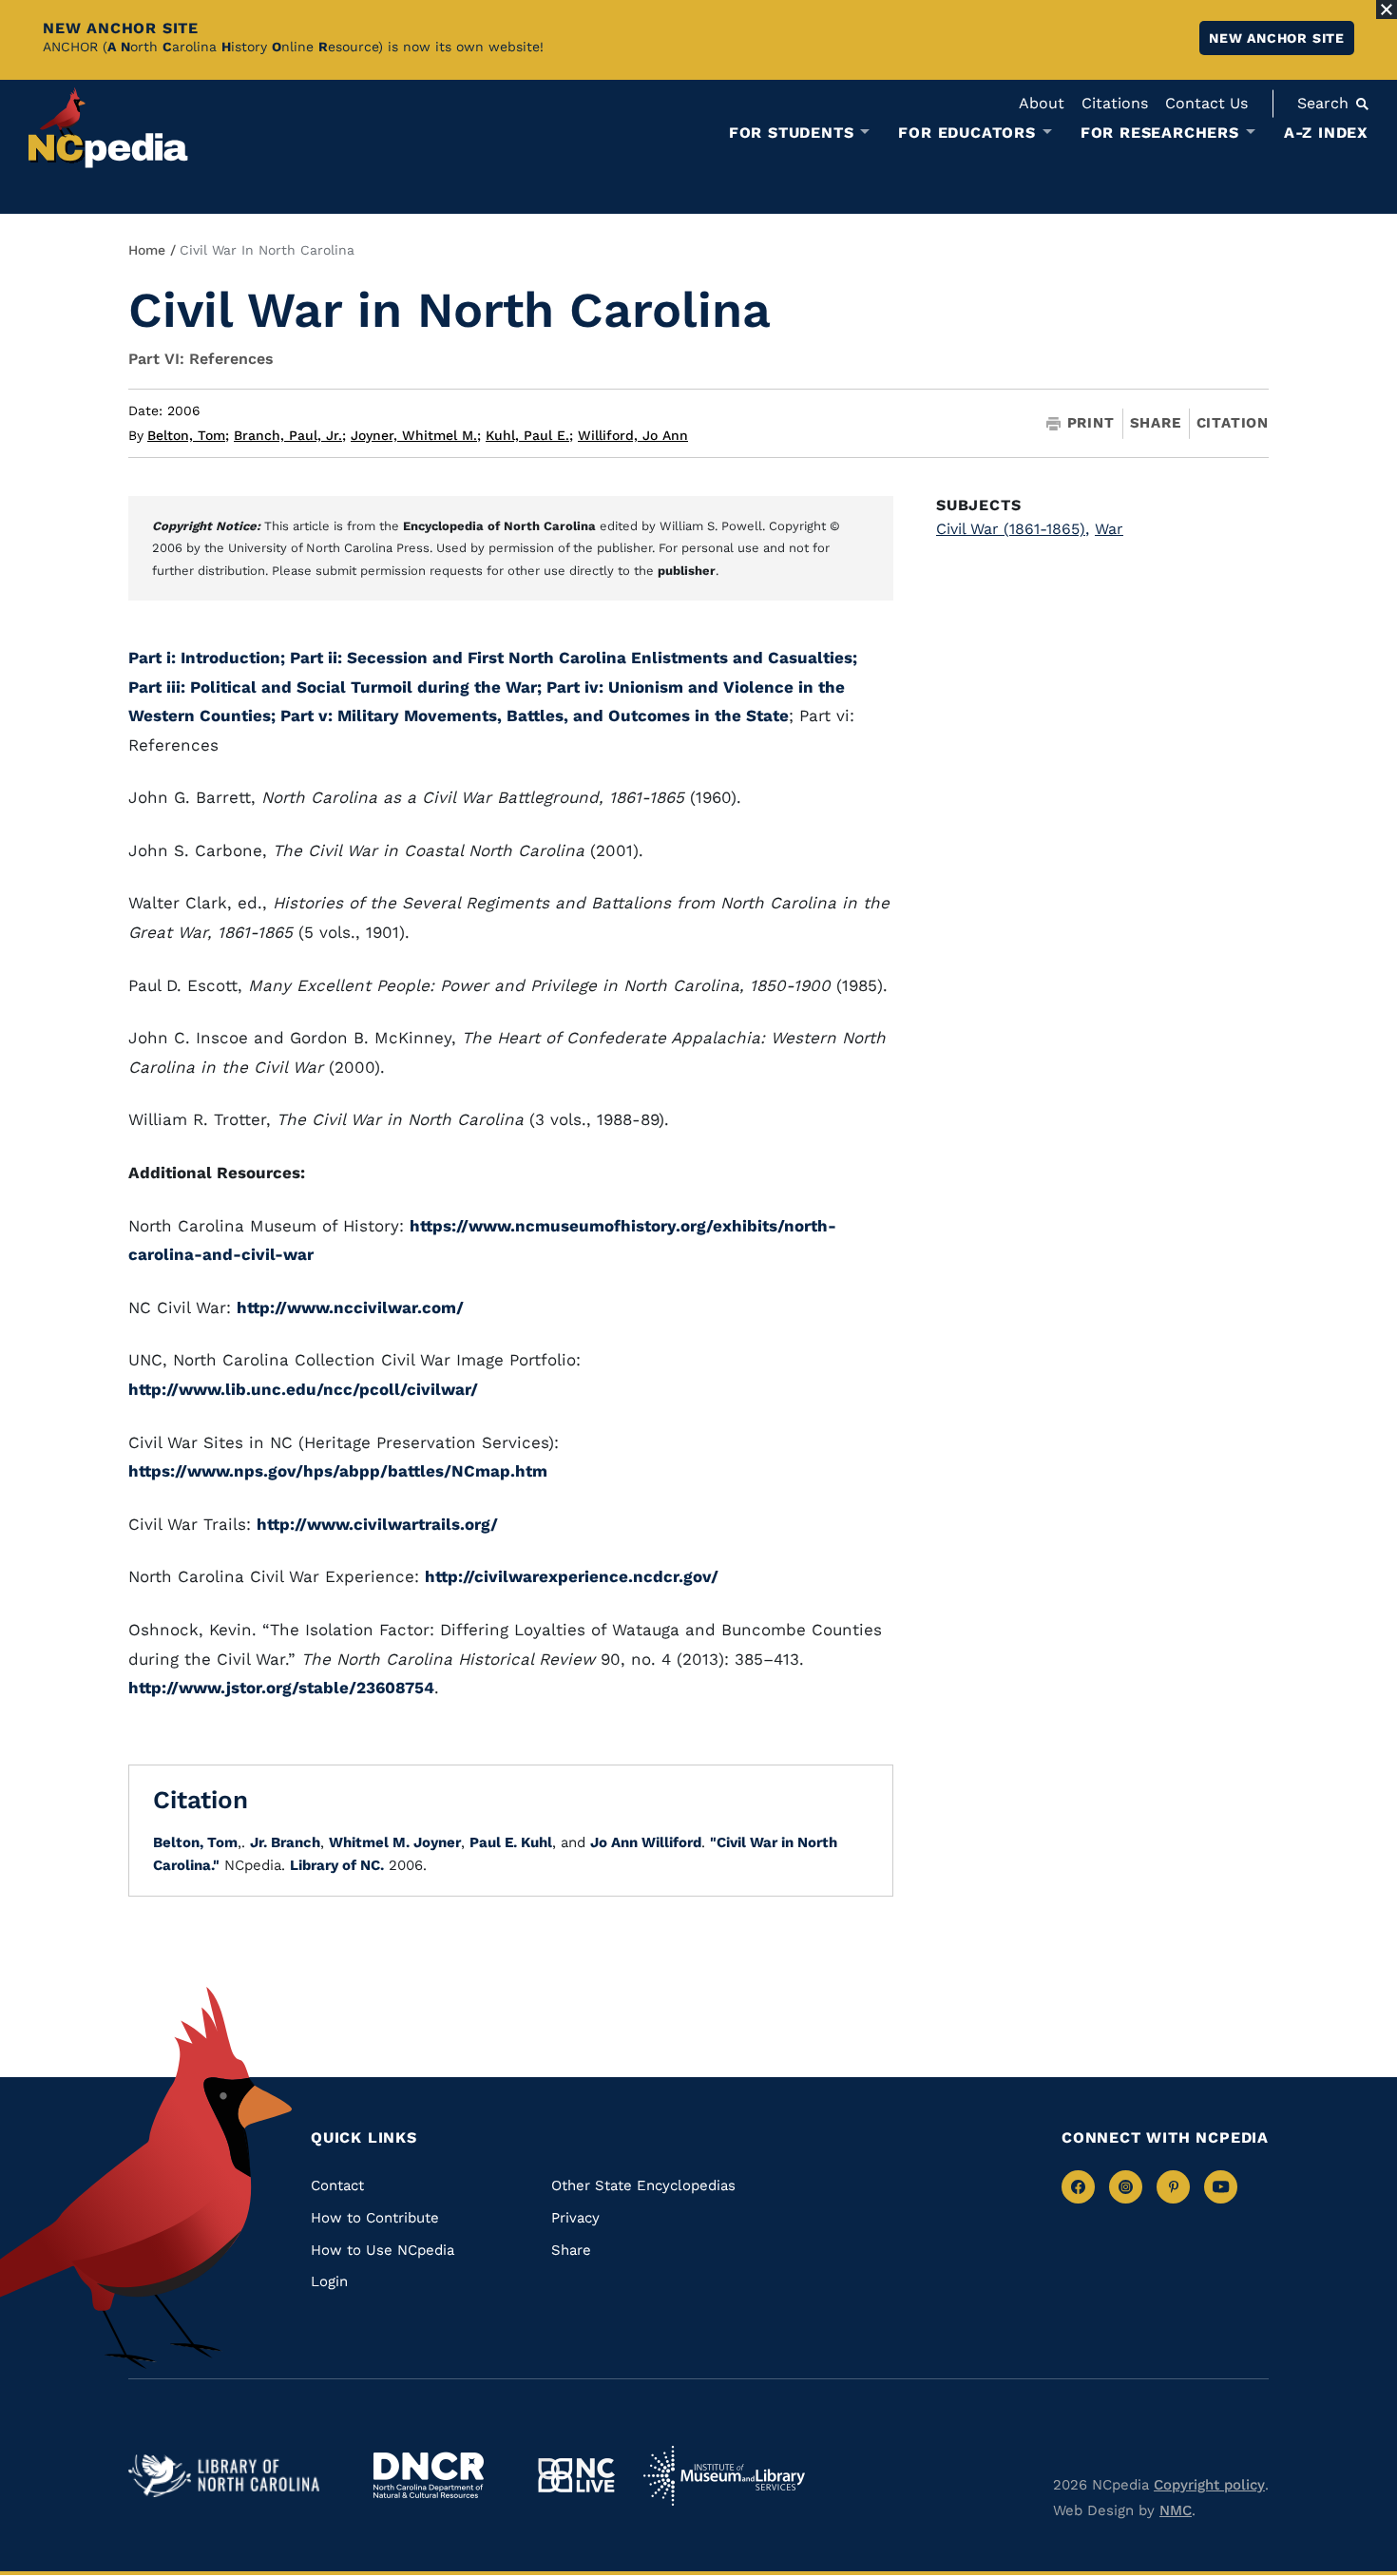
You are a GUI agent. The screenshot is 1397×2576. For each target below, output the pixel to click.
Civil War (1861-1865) (1013, 529)
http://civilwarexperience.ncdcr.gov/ (572, 1576)
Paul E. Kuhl (511, 1842)
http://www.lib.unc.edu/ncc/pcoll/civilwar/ (303, 1389)
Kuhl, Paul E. (529, 435)
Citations (1115, 103)
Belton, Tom (188, 435)
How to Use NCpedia (383, 2250)
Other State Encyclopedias (643, 2185)
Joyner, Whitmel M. (416, 435)
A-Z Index (1326, 133)
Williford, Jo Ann (633, 435)
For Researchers (1160, 133)
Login (329, 2281)
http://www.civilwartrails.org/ (377, 1524)
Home (147, 250)
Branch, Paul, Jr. (290, 435)
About (1042, 103)
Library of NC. (337, 1865)
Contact (337, 2185)
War (1109, 529)
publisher (687, 571)
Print (1091, 423)
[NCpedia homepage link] (108, 128)
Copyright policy (1209, 2485)
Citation (1233, 423)
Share (1156, 423)
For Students (792, 133)
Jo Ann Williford (646, 1842)
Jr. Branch (285, 1842)
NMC (1176, 2510)
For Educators (966, 133)
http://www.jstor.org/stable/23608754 (281, 1688)
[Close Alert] (1387, 10)
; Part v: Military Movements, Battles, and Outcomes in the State (530, 716)
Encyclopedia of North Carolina (499, 526)
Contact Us (1206, 103)
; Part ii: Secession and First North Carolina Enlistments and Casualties (566, 658)
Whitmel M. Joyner (395, 1842)
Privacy (575, 2218)
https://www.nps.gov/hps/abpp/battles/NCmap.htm (338, 1471)
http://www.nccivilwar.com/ (350, 1307)
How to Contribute (375, 2218)
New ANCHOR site (1277, 38)
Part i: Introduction (204, 658)
